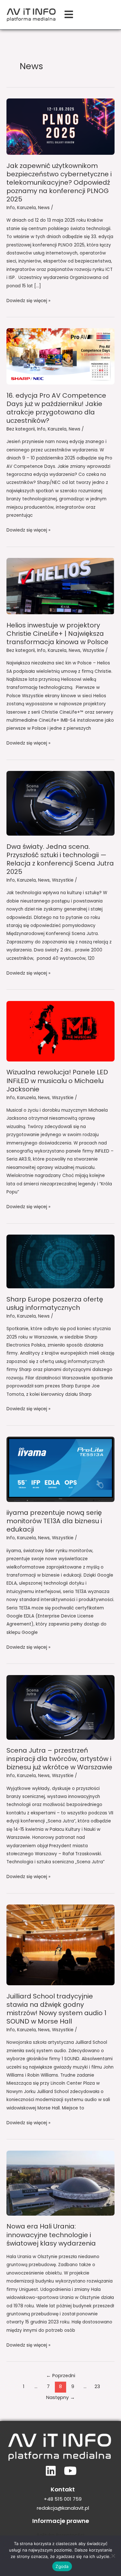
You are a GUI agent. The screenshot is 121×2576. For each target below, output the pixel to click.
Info (11, 208)
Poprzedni (61, 2376)
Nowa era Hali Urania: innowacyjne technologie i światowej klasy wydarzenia (51, 2235)
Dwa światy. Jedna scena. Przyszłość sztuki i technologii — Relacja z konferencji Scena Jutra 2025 (60, 859)
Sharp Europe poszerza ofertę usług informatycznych (55, 1303)
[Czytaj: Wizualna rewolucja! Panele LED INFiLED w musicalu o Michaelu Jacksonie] (60, 1031)
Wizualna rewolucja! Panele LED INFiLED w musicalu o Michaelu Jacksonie (57, 1080)
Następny (60, 2397)
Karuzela (26, 208)
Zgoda (62, 2566)
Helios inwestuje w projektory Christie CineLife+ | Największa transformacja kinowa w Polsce (57, 634)
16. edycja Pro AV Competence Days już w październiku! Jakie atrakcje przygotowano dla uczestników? (56, 408)
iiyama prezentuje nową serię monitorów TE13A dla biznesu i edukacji (54, 1521)
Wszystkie (93, 650)
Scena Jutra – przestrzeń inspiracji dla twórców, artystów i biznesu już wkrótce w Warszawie (59, 1759)
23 (97, 2386)
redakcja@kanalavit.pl (63, 2508)
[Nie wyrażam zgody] (113, 2556)
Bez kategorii (21, 429)
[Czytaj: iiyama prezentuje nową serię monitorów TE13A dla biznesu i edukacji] (60, 1469)
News (44, 208)
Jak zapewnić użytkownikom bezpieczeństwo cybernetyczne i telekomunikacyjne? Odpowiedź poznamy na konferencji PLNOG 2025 (59, 182)
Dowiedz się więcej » (28, 300)
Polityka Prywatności (60, 2535)
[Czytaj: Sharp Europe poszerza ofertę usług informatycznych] (60, 1261)
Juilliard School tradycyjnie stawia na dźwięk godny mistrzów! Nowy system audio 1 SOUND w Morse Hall (56, 2009)
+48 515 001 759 (63, 2499)
